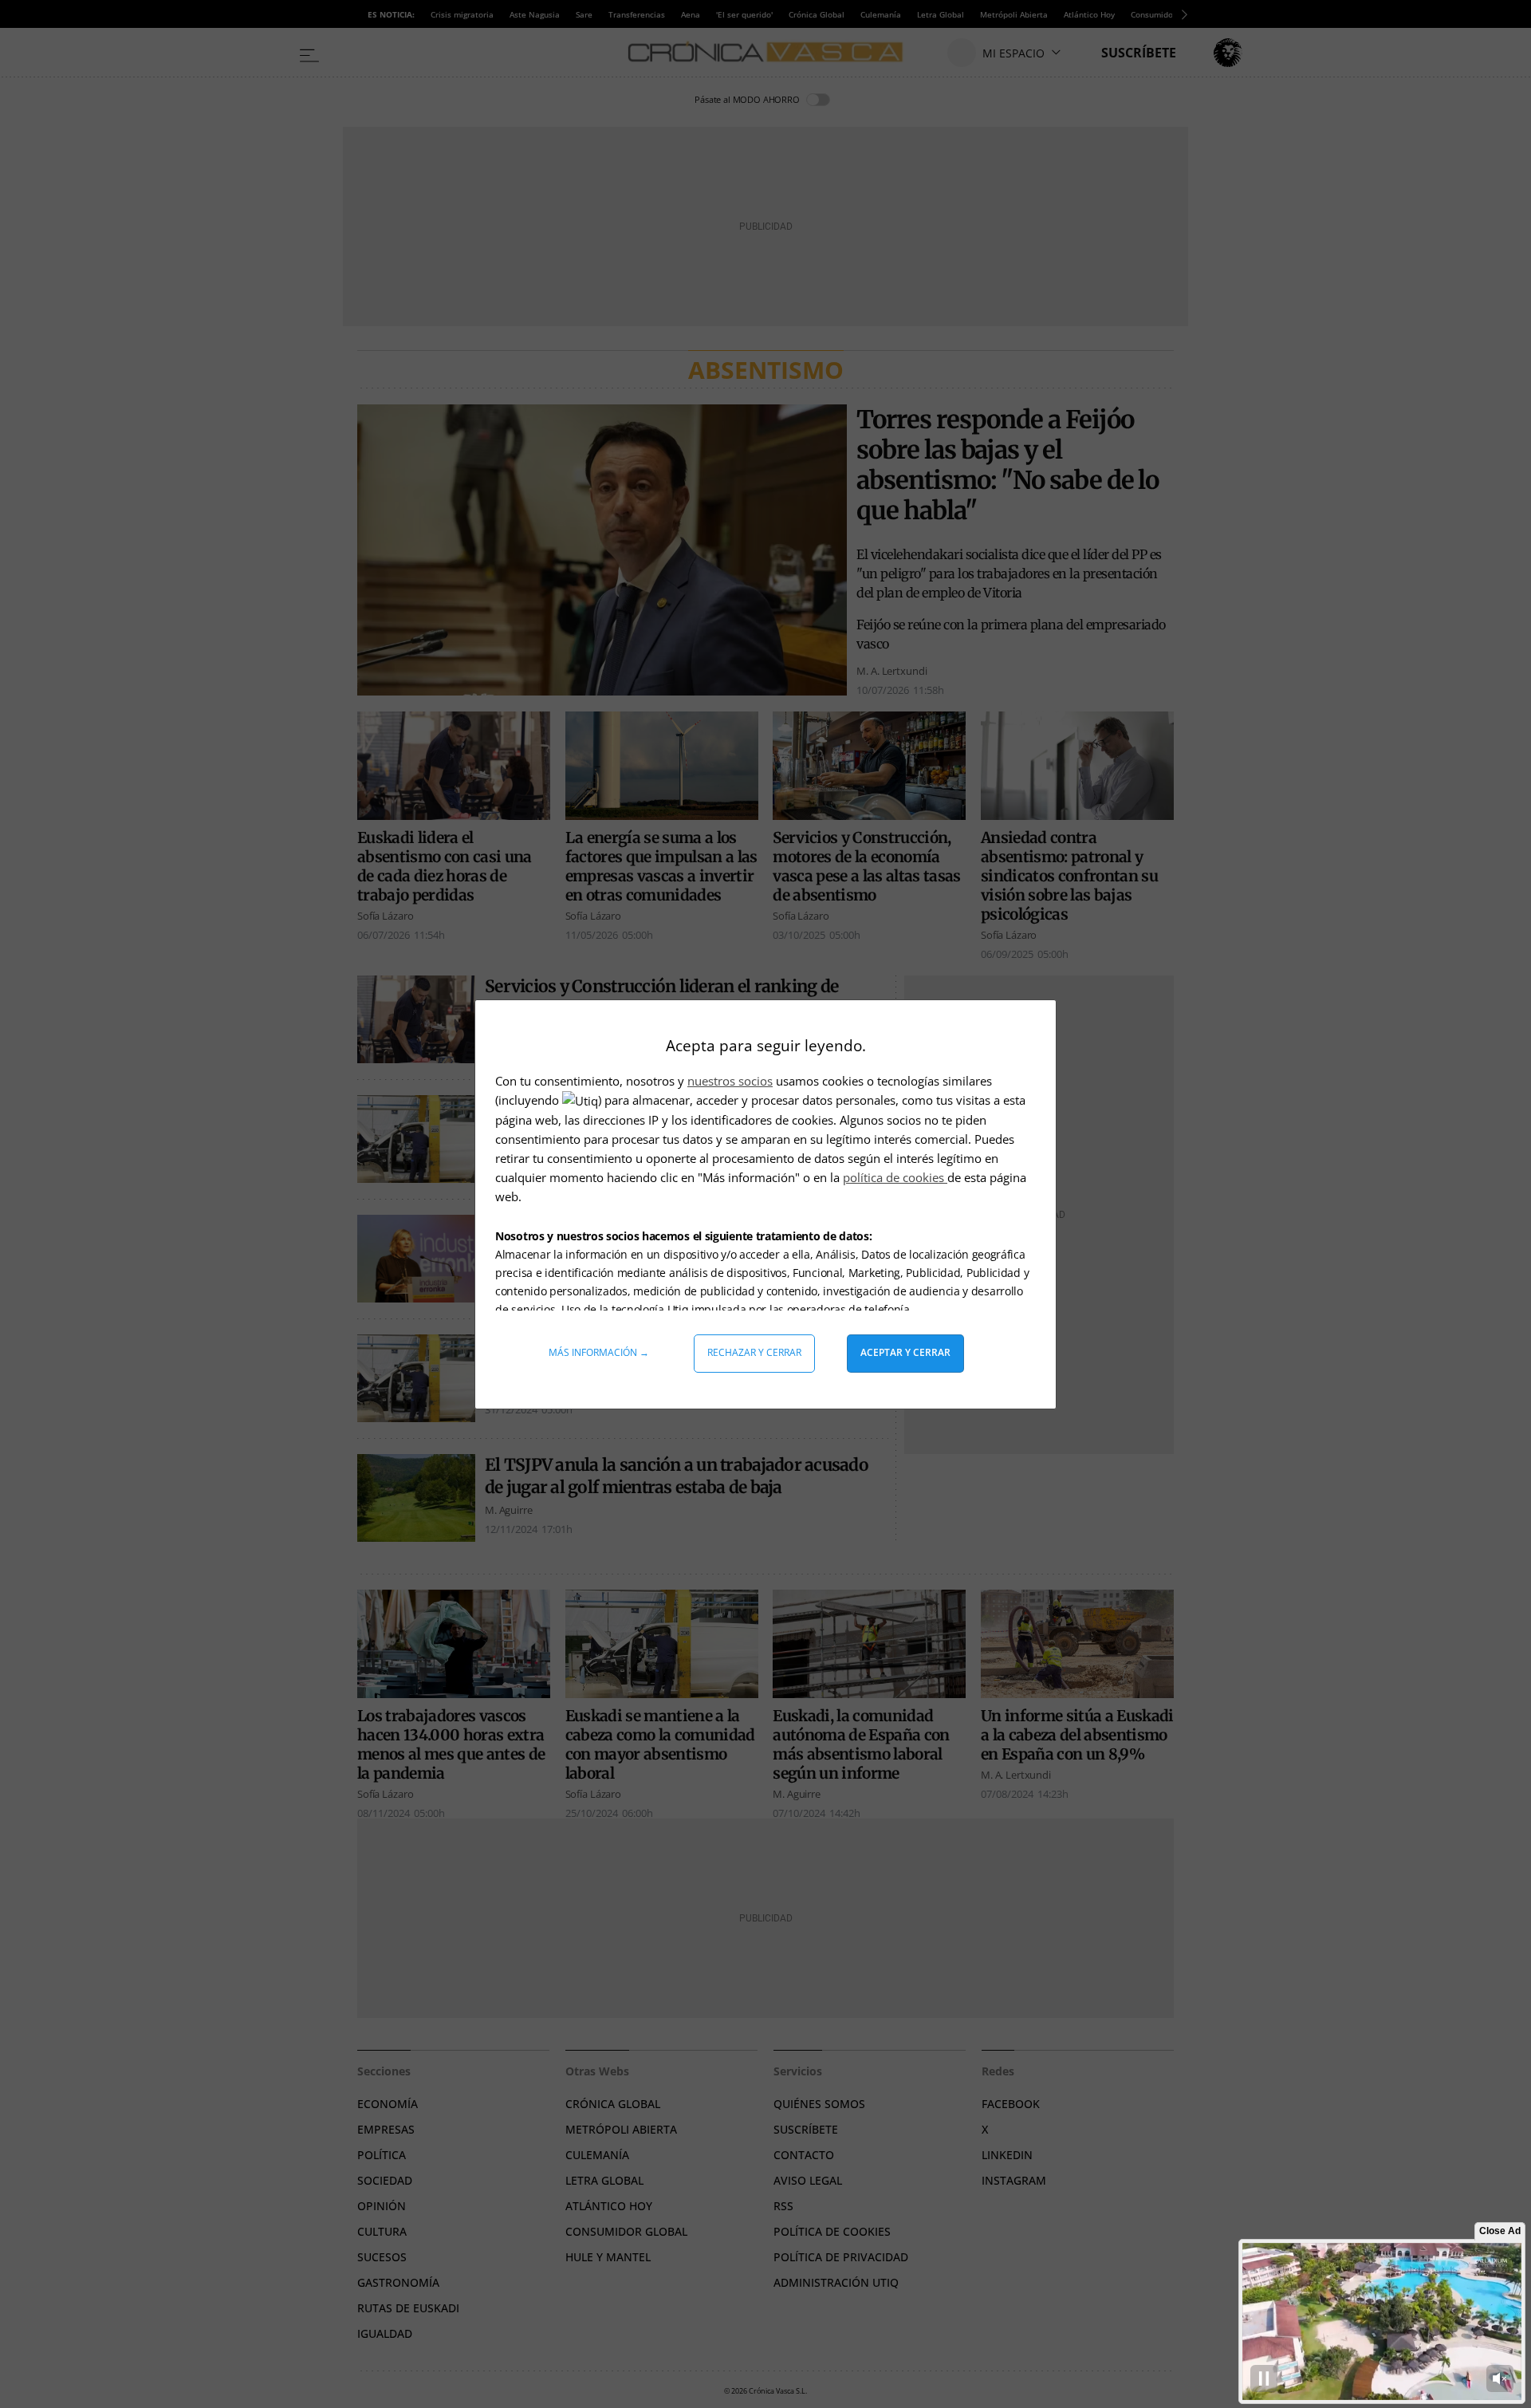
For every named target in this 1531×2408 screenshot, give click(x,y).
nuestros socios (730, 1081)
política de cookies (895, 1177)
